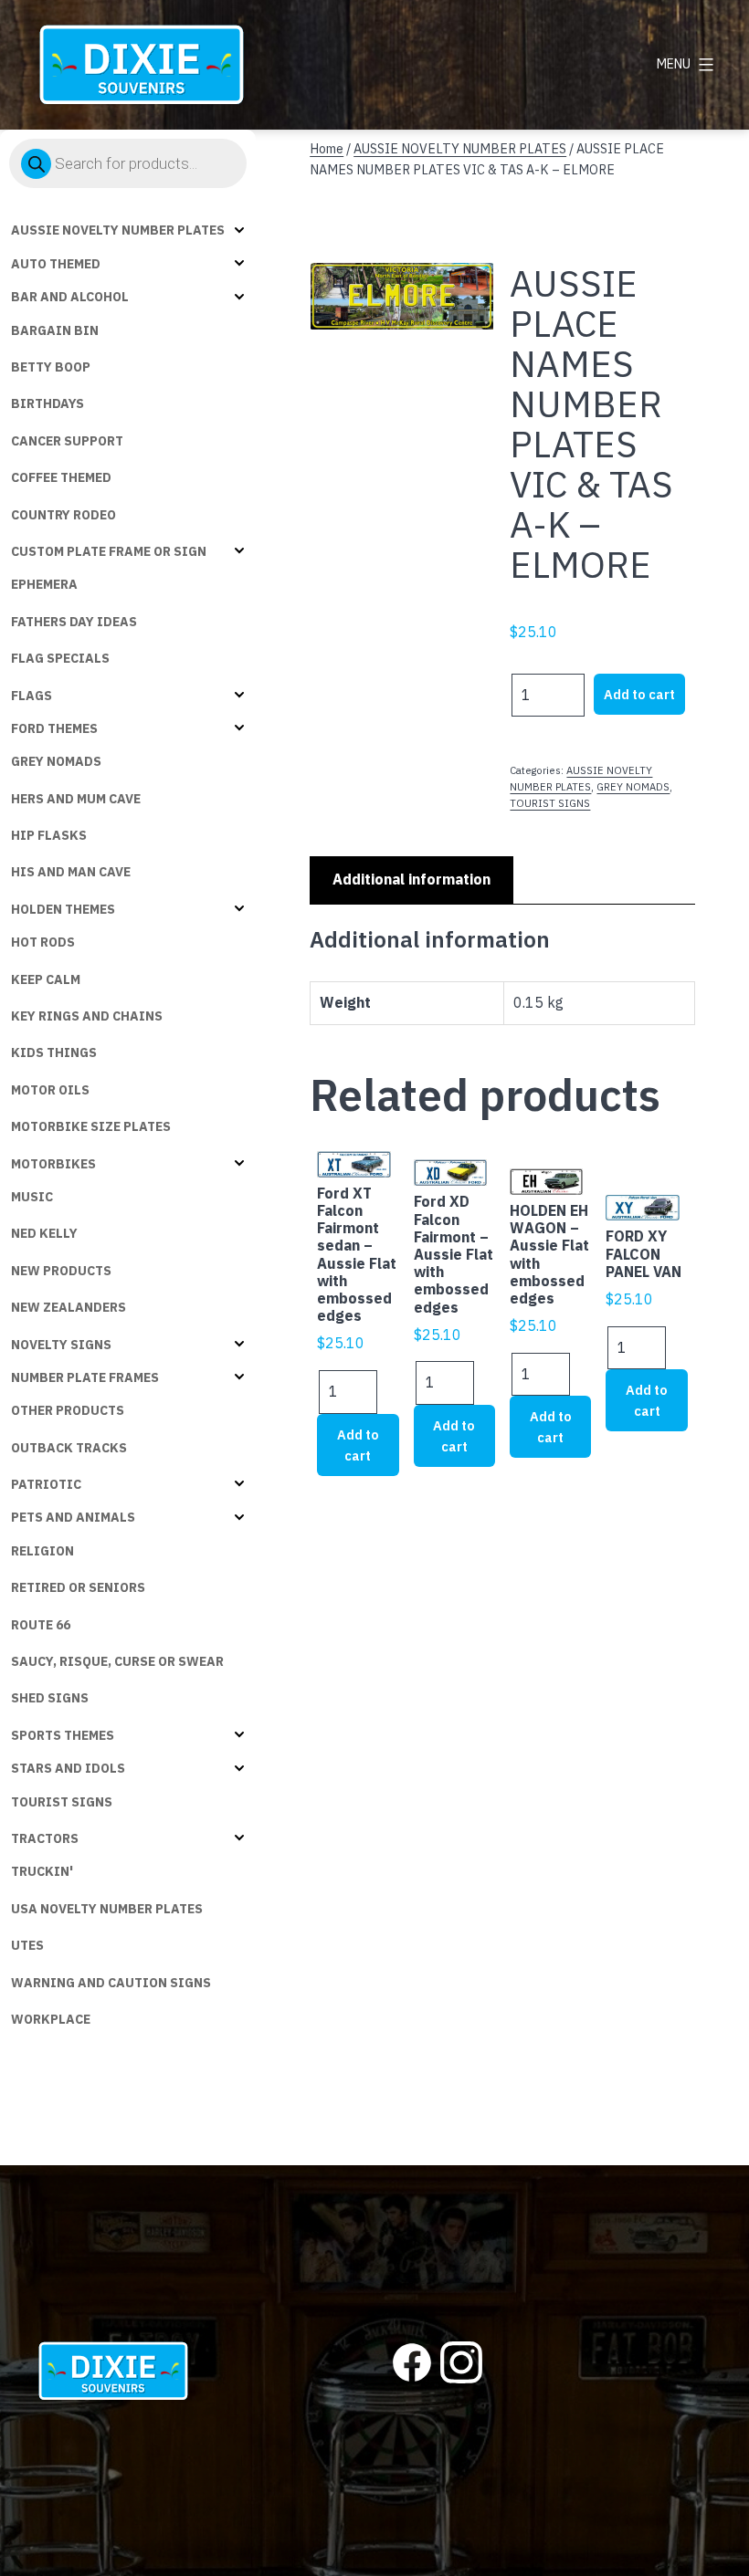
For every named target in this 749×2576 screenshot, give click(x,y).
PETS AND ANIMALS (73, 1517)
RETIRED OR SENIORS (78, 1587)
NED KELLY (44, 1233)
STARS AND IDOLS (68, 1768)
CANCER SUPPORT (67, 441)
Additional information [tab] (411, 879)
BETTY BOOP (51, 367)
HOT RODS (43, 942)
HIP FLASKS (49, 835)
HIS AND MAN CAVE (71, 872)
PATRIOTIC (46, 1484)
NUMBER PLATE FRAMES (85, 1377)
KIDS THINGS (54, 1052)
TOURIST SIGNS (62, 1802)
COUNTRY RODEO (63, 515)
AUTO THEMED (56, 264)
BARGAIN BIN (55, 330)
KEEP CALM (46, 979)
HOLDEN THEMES (63, 909)
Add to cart (639, 694)
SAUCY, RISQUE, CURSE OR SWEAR (117, 1661)
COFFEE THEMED (61, 477)
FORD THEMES (54, 728)
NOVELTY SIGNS (61, 1345)
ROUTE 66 (41, 1625)
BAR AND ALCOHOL (70, 297)
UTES (27, 1945)
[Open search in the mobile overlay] (128, 163)
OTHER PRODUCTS (68, 1410)
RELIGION (42, 1551)
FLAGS (32, 696)
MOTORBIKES (53, 1164)
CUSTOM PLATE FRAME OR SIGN (109, 551)
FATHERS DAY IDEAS (74, 622)
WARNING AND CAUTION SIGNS (111, 1983)
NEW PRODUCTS (61, 1271)
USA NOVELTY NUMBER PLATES (107, 1909)
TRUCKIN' (42, 1871)
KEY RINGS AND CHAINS (87, 1016)
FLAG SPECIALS (60, 658)
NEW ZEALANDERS (69, 1307)
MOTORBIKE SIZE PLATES (91, 1126)
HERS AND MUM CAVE (76, 799)
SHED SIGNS (50, 1698)
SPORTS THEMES (63, 1735)
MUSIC (32, 1197)
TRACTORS (45, 1838)
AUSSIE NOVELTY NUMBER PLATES (118, 230)
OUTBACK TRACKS (69, 1448)
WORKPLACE (51, 2019)
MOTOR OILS (50, 1090)
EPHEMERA (44, 584)
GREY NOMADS (56, 761)
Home (327, 148)
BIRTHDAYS (47, 403)
